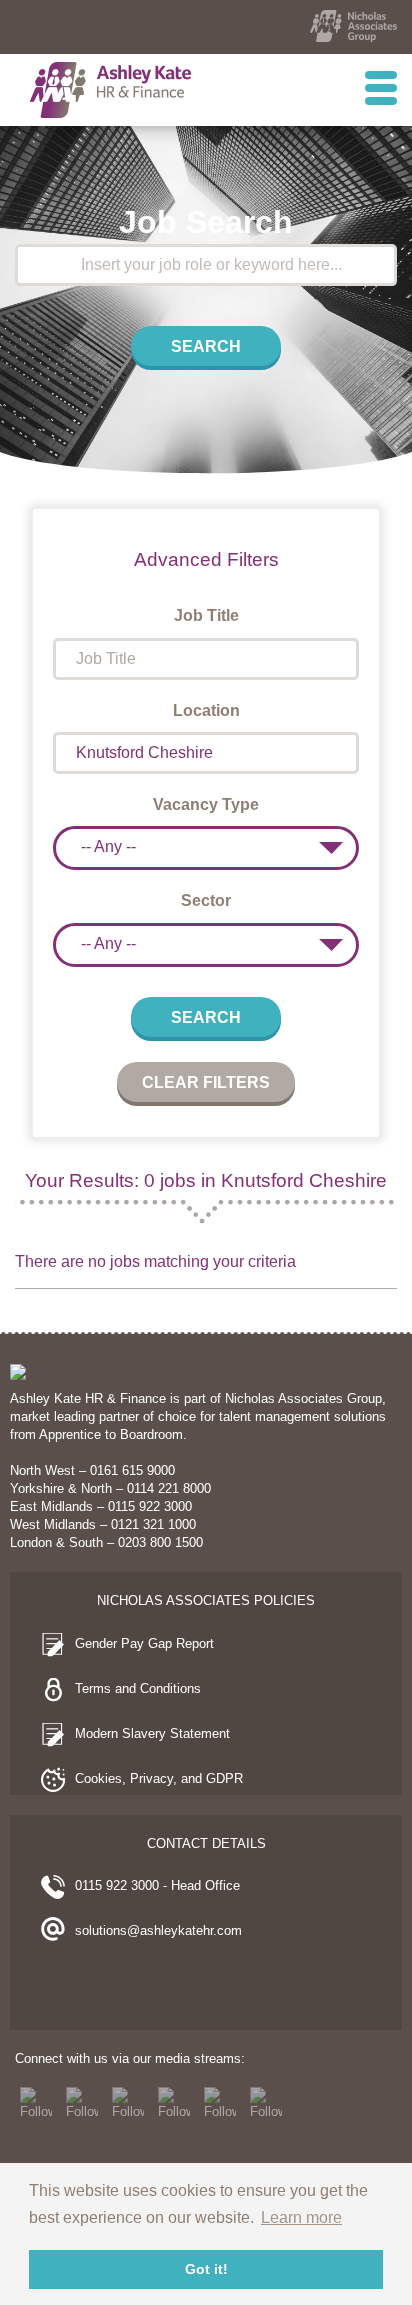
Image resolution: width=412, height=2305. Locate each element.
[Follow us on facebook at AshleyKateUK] (36, 2103)
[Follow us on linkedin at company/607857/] (266, 2103)
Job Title (206, 615)
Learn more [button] (301, 2217)
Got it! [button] (206, 2269)
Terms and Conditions (138, 1688)
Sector (206, 900)
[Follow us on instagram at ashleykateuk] (220, 2103)
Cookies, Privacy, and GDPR (159, 1778)
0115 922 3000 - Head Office (157, 1885)
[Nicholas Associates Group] (353, 26)
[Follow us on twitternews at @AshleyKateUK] (128, 2103)
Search (206, 346)
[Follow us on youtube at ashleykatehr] (174, 2103)
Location (206, 710)
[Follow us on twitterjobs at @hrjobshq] (82, 2103)
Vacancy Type (206, 804)
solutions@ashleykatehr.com (158, 1930)
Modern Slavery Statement (152, 1733)
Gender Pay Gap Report (144, 1643)
